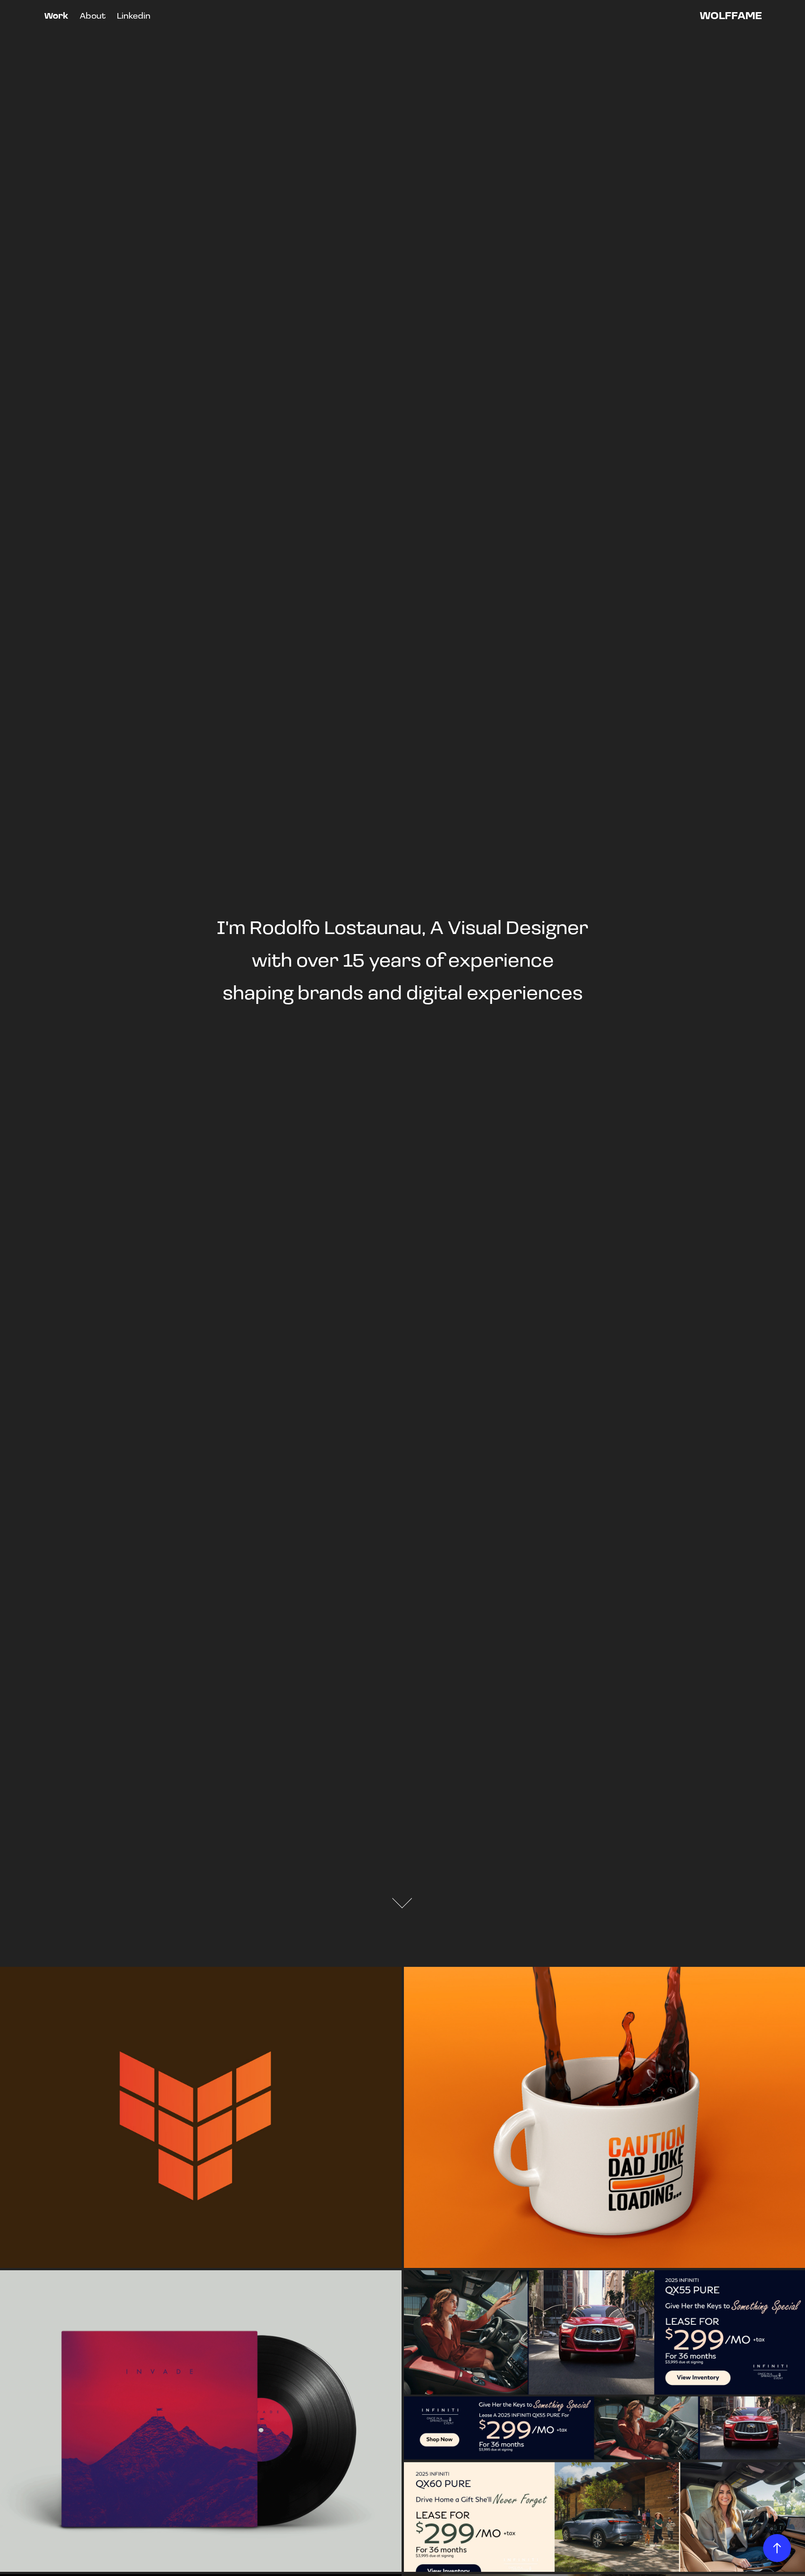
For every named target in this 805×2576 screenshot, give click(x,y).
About (93, 15)
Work (56, 15)
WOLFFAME (731, 15)
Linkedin (134, 15)
